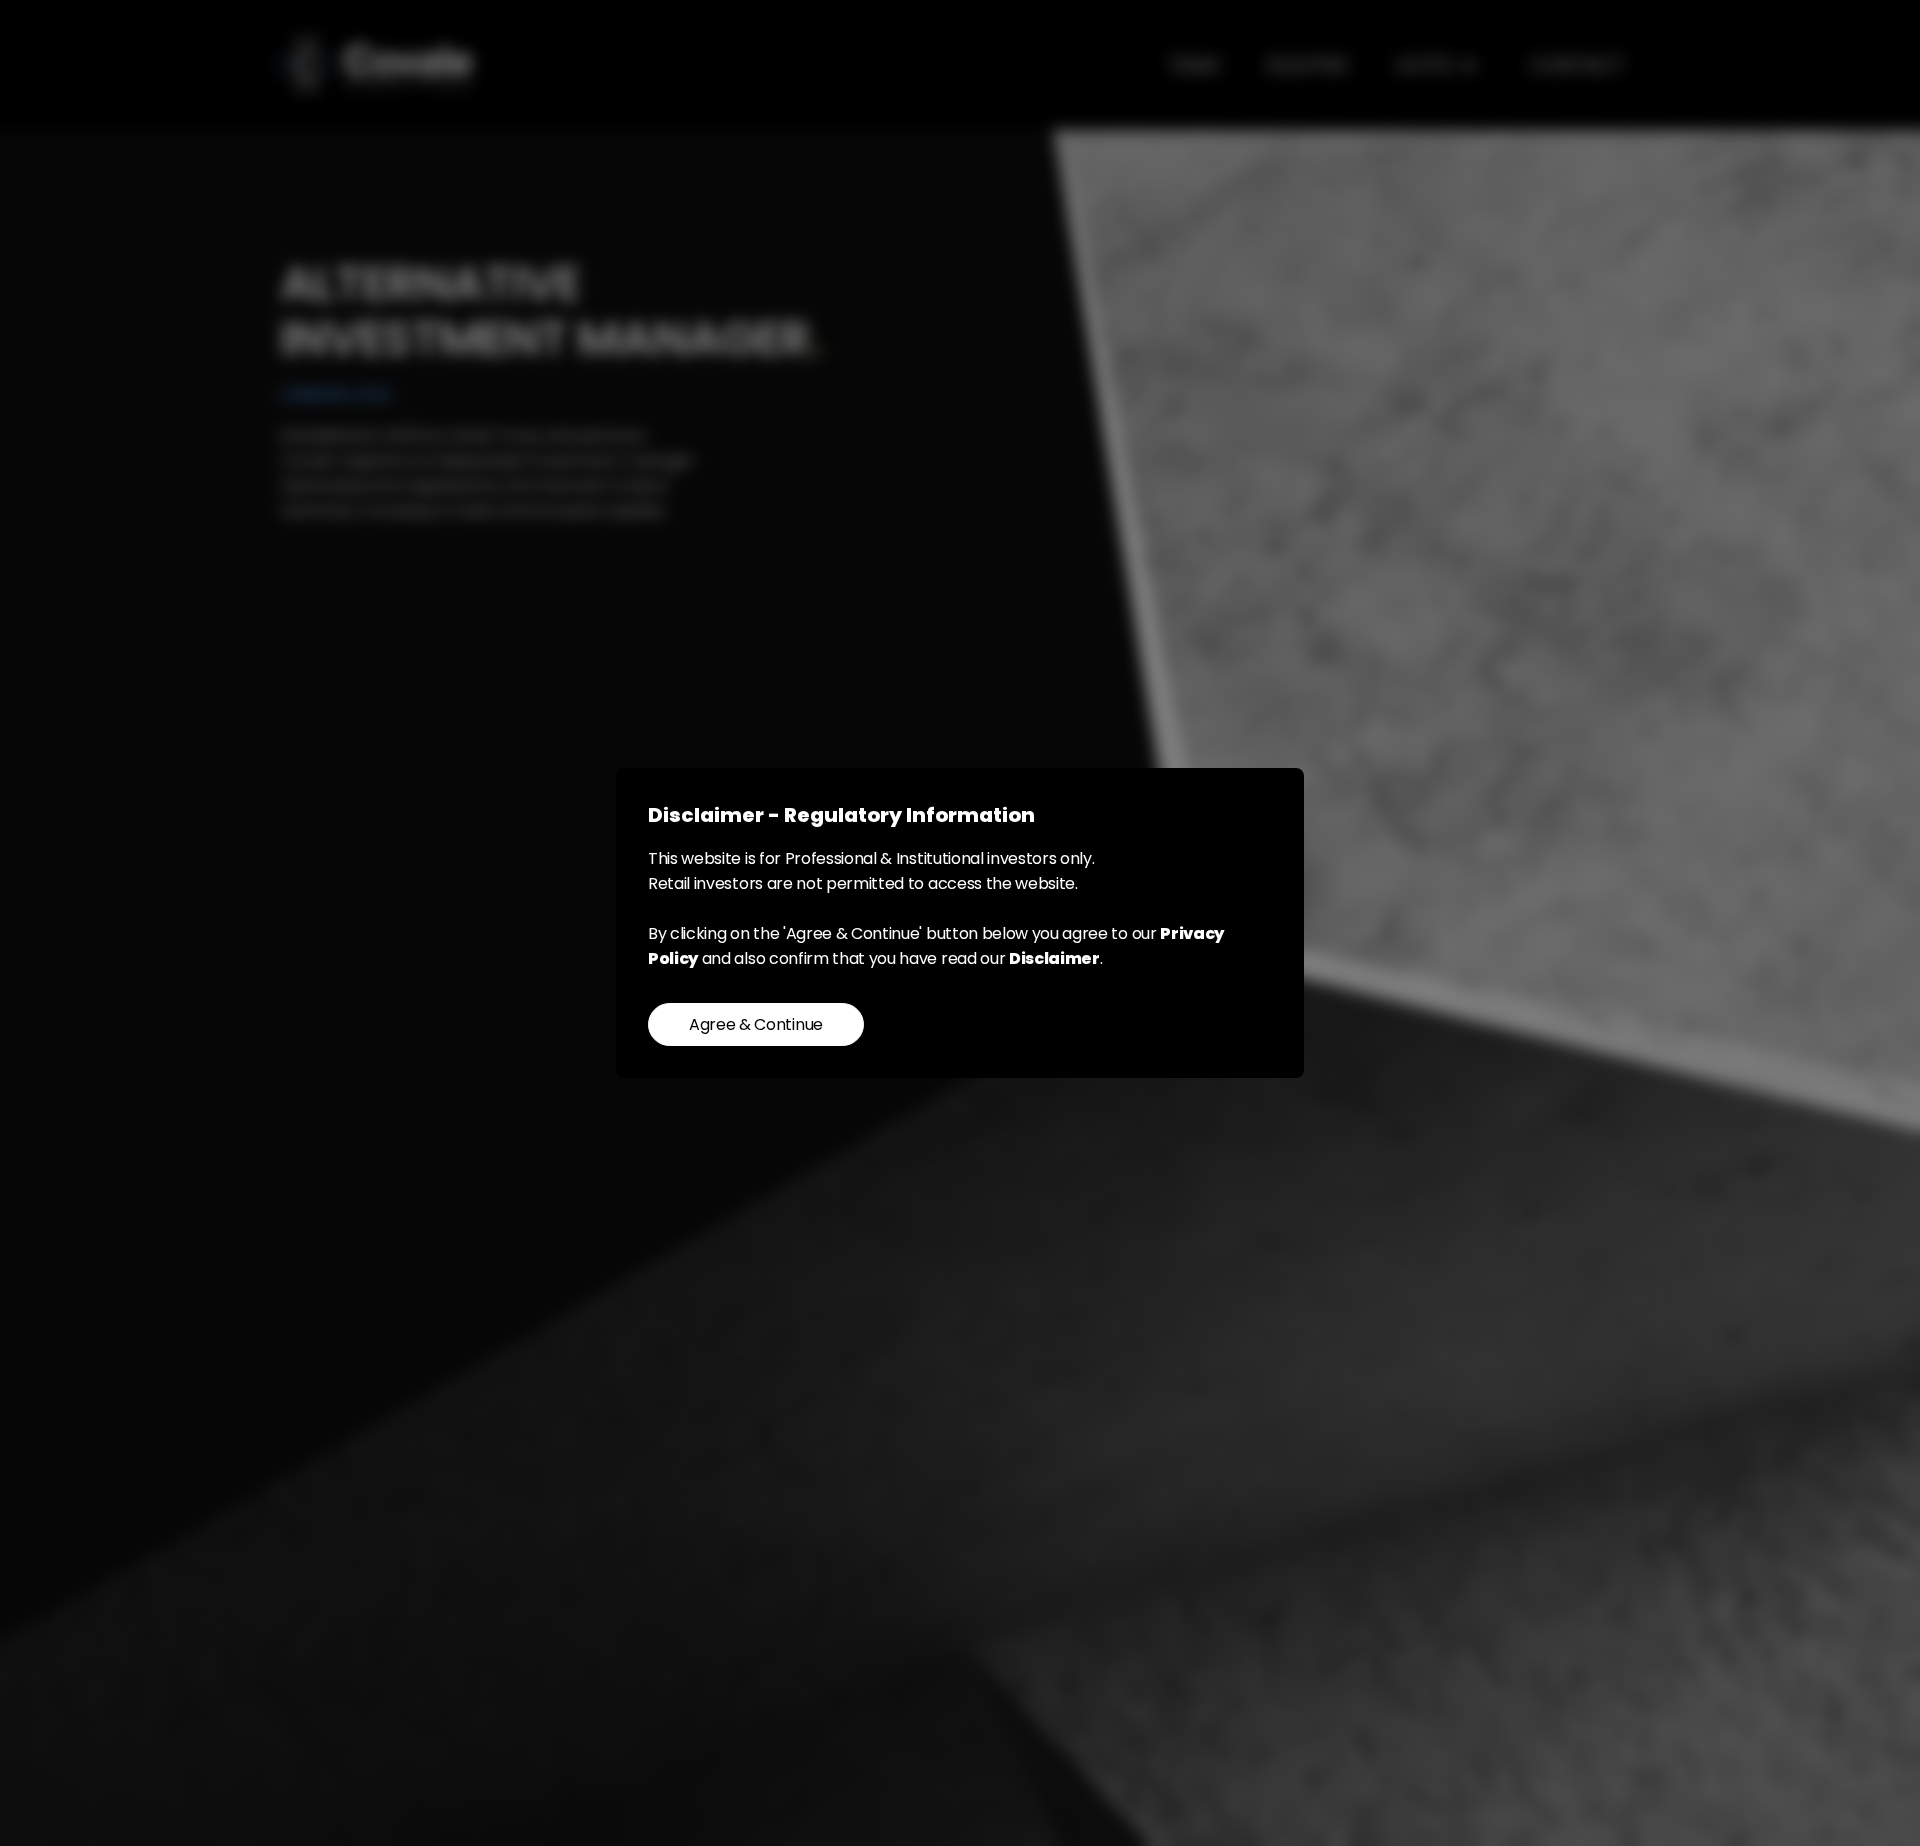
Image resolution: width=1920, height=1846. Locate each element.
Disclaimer (1054, 958)
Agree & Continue (756, 1024)
